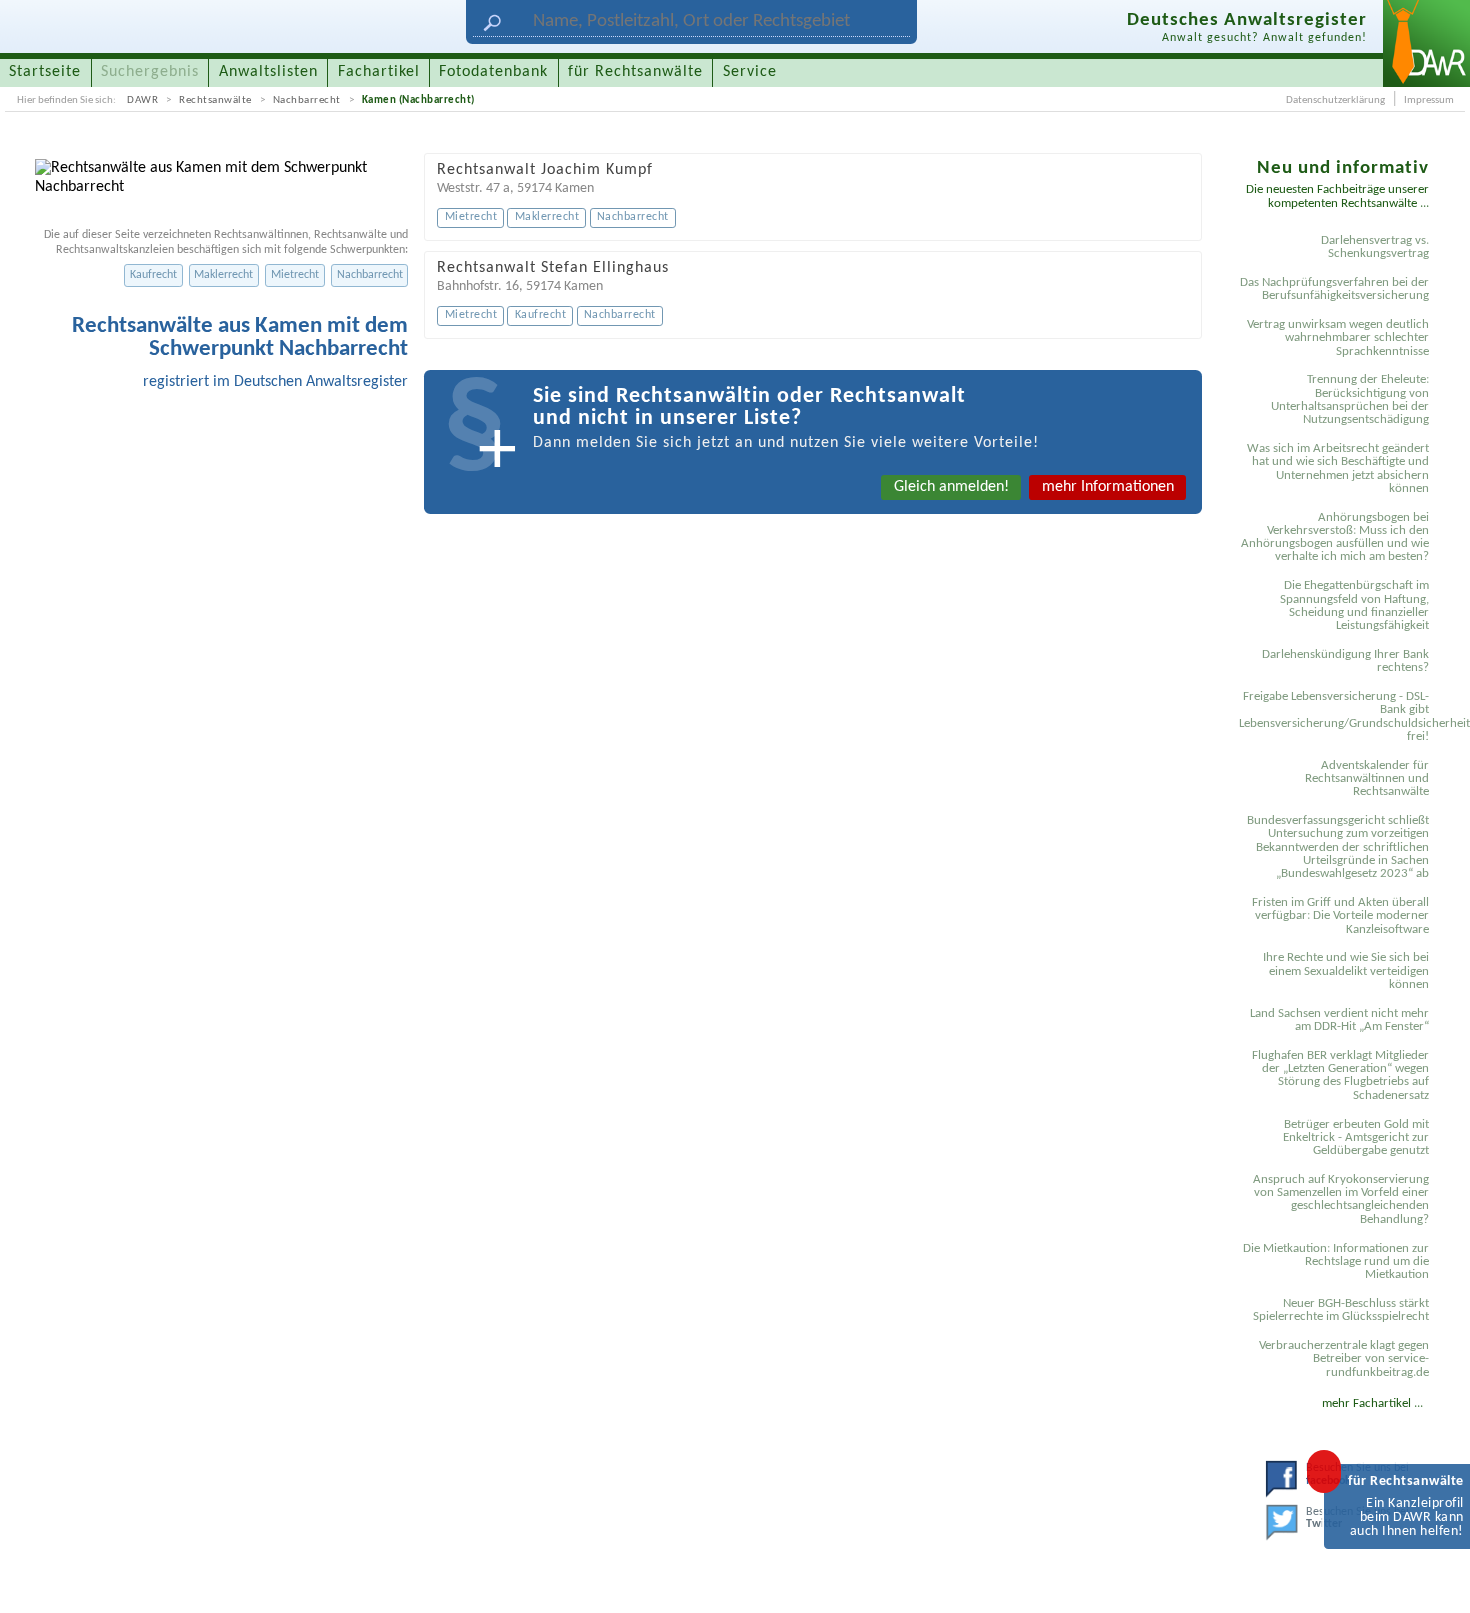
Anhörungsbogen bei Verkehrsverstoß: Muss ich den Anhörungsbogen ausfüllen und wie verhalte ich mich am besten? (1335, 537)
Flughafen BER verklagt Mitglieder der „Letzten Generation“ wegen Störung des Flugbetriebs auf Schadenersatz (1340, 1075)
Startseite (45, 72)
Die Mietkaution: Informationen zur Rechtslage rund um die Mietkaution (1336, 1262)
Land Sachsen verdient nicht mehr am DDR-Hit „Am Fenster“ (1339, 1020)
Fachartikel (379, 72)
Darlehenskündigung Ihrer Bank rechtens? (1345, 661)
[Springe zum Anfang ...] (1434, 1577)
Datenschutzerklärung (1335, 100)
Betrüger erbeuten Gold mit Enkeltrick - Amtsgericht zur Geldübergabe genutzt (1356, 1138)
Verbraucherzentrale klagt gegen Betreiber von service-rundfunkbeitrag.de (1344, 1359)
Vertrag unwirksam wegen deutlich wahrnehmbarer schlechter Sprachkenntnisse (1338, 338)
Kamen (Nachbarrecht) (418, 100)
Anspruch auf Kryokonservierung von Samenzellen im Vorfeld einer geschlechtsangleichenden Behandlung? (1341, 1199)
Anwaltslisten (268, 72)
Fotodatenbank (493, 72)
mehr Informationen (1108, 487)
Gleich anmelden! (951, 487)
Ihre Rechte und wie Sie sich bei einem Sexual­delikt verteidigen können (1346, 971)
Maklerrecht (223, 275)
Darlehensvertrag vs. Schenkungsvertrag (1375, 247)
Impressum (1429, 100)
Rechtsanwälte (215, 100)
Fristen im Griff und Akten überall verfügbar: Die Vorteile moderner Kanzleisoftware (1340, 916)
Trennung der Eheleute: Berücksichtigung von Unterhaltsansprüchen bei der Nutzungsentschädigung (1350, 399)
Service (750, 72)
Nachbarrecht (307, 100)
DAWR (142, 100)
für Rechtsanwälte (635, 72)
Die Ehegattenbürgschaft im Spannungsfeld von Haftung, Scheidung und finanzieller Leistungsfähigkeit (1354, 605)
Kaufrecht (153, 275)
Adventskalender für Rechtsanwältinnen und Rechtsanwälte (1367, 779)
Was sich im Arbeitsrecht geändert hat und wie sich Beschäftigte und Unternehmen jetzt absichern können (1338, 468)
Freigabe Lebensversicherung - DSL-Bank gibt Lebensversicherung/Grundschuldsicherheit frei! (1337, 716)
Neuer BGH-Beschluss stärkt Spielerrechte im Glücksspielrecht (1341, 1310)
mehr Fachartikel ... (1372, 1403)
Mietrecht (295, 275)
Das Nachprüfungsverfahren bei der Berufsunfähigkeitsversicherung (1334, 289)
